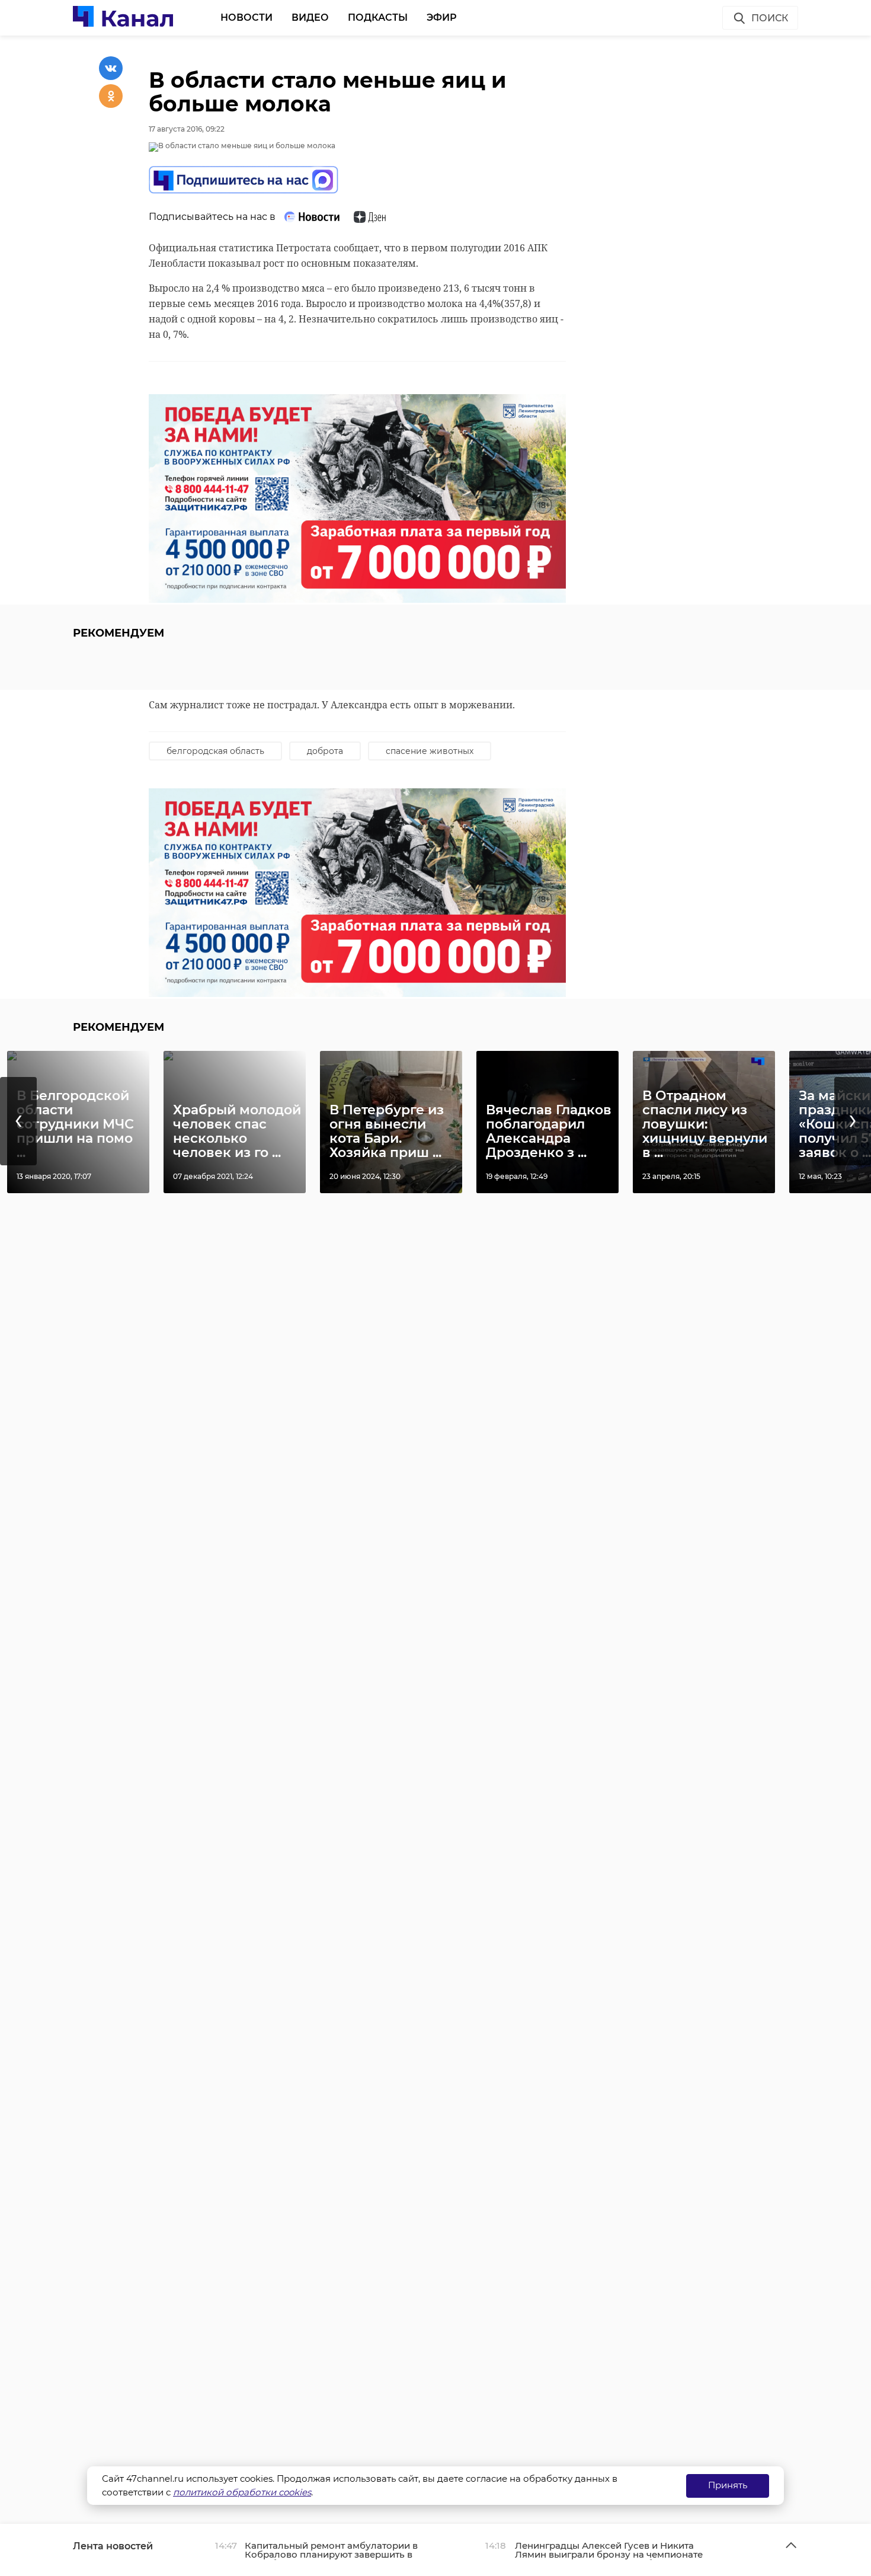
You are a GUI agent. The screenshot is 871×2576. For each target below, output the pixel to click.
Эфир (442, 17)
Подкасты (378, 17)
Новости (246, 17)
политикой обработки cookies (242, 2492)
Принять (728, 2485)
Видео (310, 17)
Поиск (770, 18)
